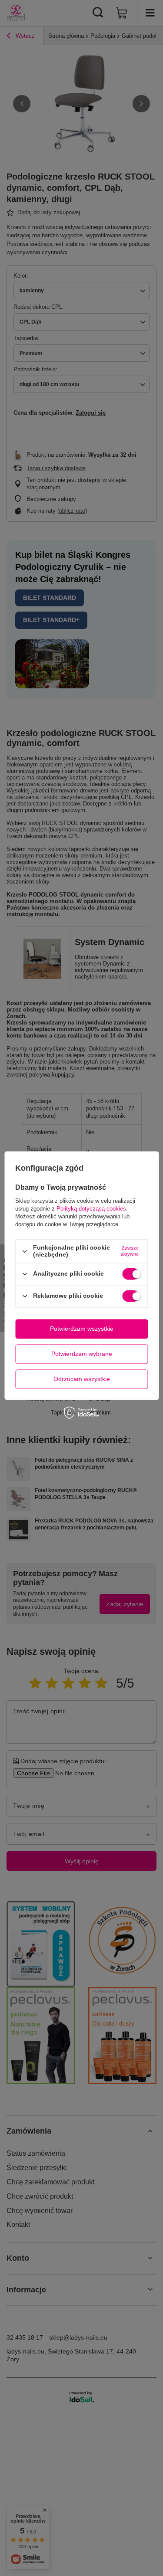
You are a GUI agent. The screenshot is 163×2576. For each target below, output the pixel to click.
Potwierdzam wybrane (82, 1354)
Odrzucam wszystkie (82, 1379)
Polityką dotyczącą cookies (91, 1209)
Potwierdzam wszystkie (82, 1329)
